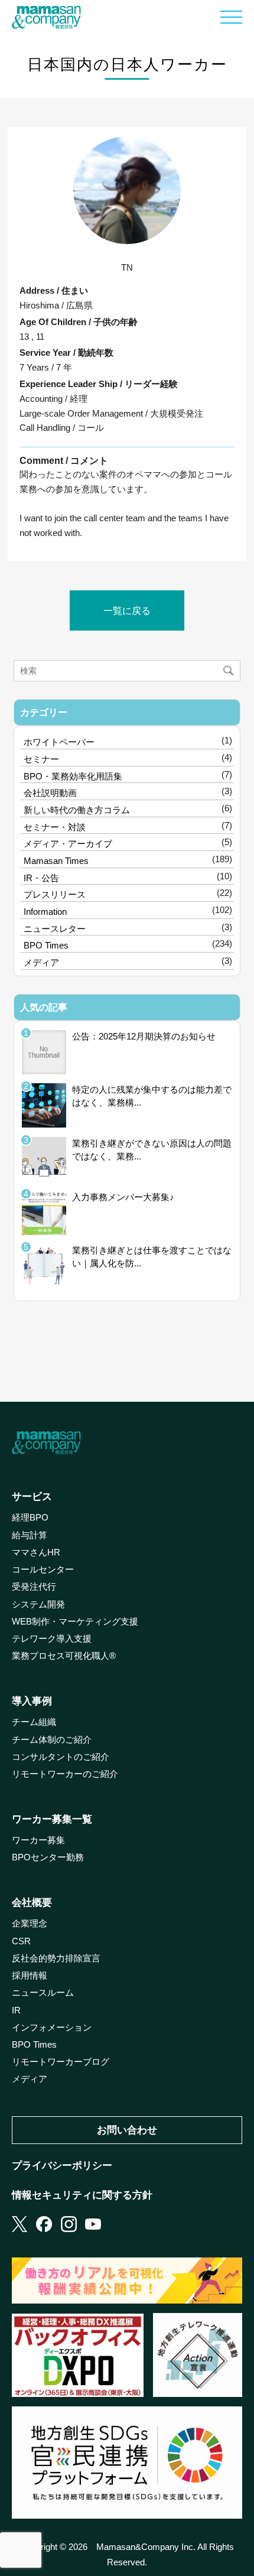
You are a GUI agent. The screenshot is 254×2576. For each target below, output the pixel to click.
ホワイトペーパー (59, 742)
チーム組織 (34, 1722)
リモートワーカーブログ (61, 2062)
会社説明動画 (50, 793)
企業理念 (30, 1924)
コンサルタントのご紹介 (61, 1757)
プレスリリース (55, 894)
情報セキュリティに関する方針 (82, 2195)
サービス (32, 1496)
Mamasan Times (56, 861)
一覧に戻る (127, 610)
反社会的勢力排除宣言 (56, 1958)
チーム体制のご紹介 (52, 1740)
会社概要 (32, 1902)
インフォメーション (52, 2028)
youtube (93, 2224)
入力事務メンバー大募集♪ (123, 1197)
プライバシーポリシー (62, 2165)
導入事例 (32, 1701)
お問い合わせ (127, 2130)
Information (45, 912)
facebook (44, 2224)
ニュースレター (55, 929)
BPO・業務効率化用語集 (73, 776)
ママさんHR (36, 1552)
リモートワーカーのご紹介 (65, 1774)
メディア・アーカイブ (68, 844)
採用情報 (30, 1976)
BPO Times (46, 945)
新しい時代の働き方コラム (77, 810)
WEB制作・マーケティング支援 (75, 1622)
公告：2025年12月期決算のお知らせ (144, 1036)
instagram (69, 2224)
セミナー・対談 (55, 827)
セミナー (41, 759)
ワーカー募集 (38, 1840)
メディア (41, 962)
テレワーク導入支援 (52, 1639)
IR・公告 (41, 878)
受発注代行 (34, 1587)
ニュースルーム (43, 1993)
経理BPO (30, 1518)
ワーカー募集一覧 (52, 1819)
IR (16, 2010)
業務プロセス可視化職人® (64, 1656)
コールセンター (43, 1570)
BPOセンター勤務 (48, 1857)
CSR (21, 1941)
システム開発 (38, 1604)
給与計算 (30, 1535)
